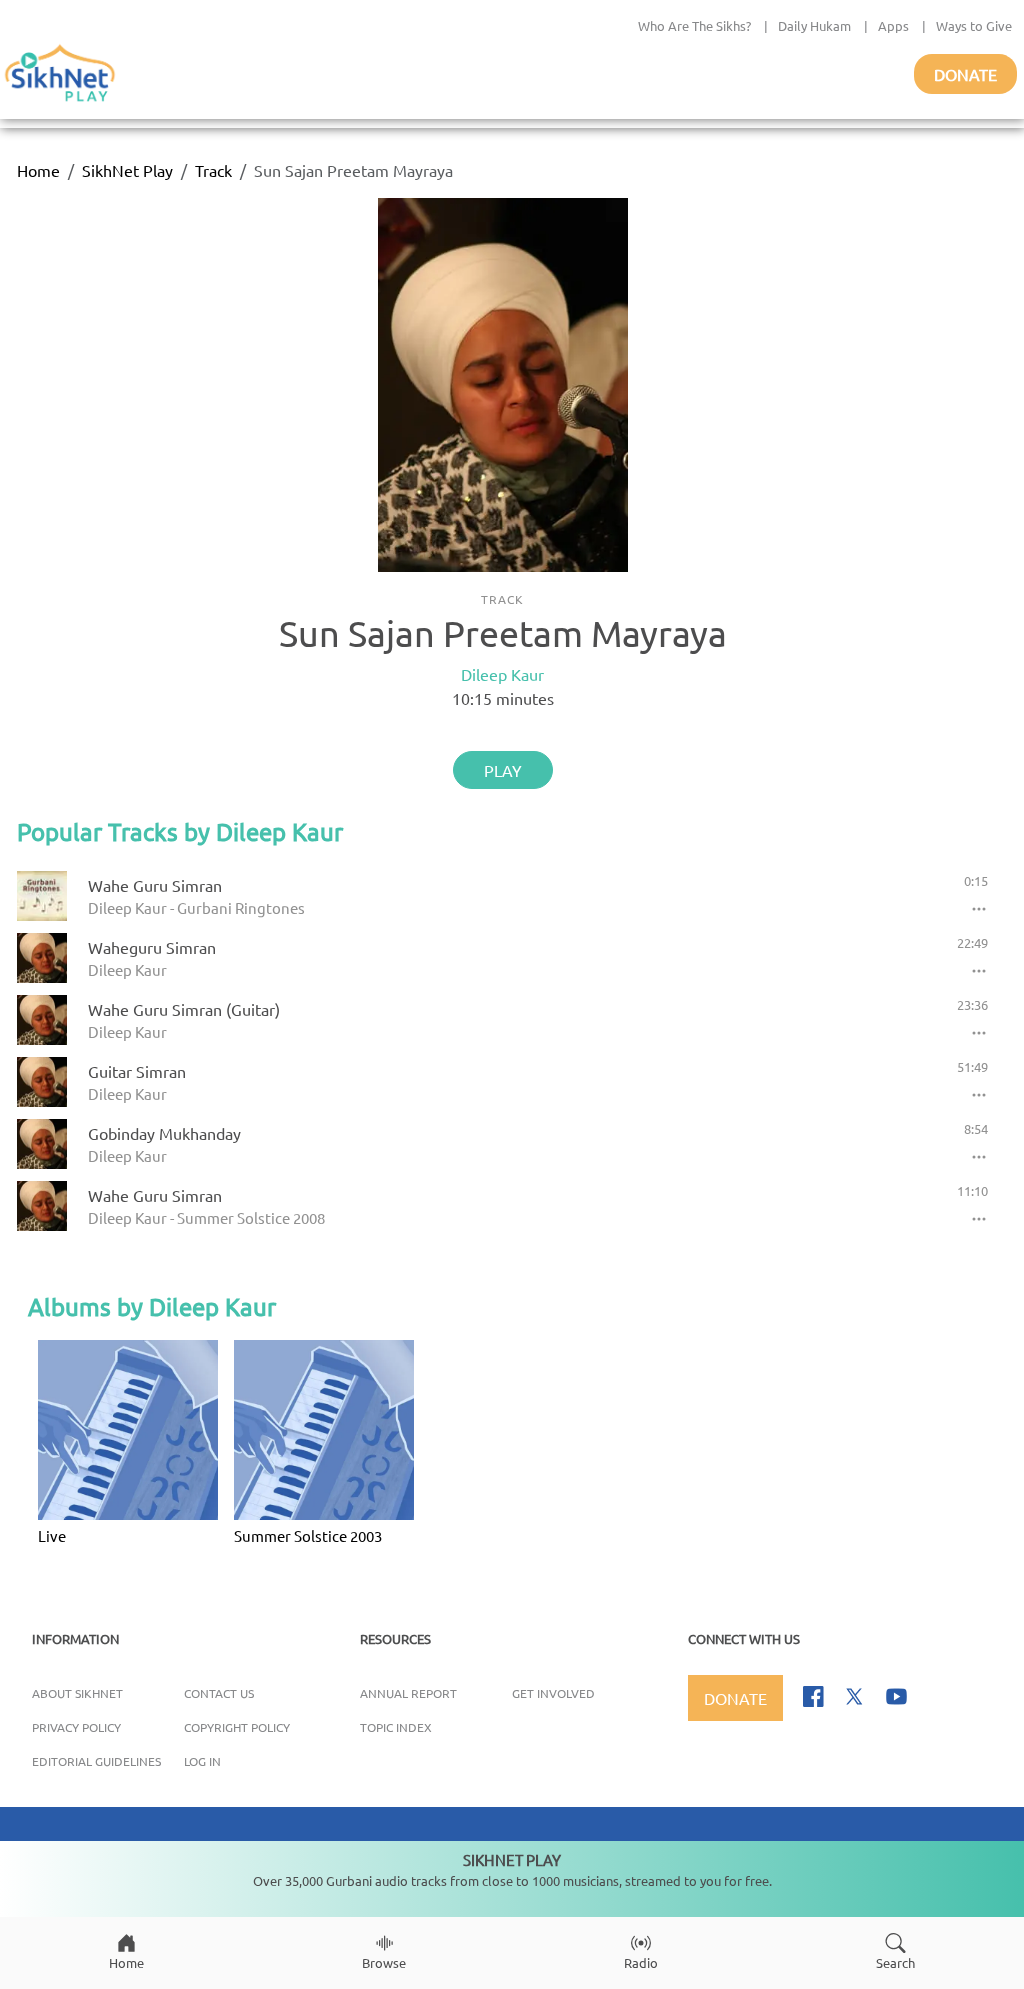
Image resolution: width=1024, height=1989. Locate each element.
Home (38, 170)
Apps (893, 25)
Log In (202, 1761)
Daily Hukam (814, 25)
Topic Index (396, 1727)
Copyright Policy (237, 1727)
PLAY (503, 770)
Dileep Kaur (502, 674)
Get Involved (553, 1693)
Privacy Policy (76, 1727)
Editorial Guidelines (96, 1761)
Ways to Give (974, 25)
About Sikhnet (77, 1693)
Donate (965, 74)
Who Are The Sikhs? (694, 25)
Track (213, 170)
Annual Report (408, 1693)
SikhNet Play (127, 170)
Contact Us (219, 1693)
